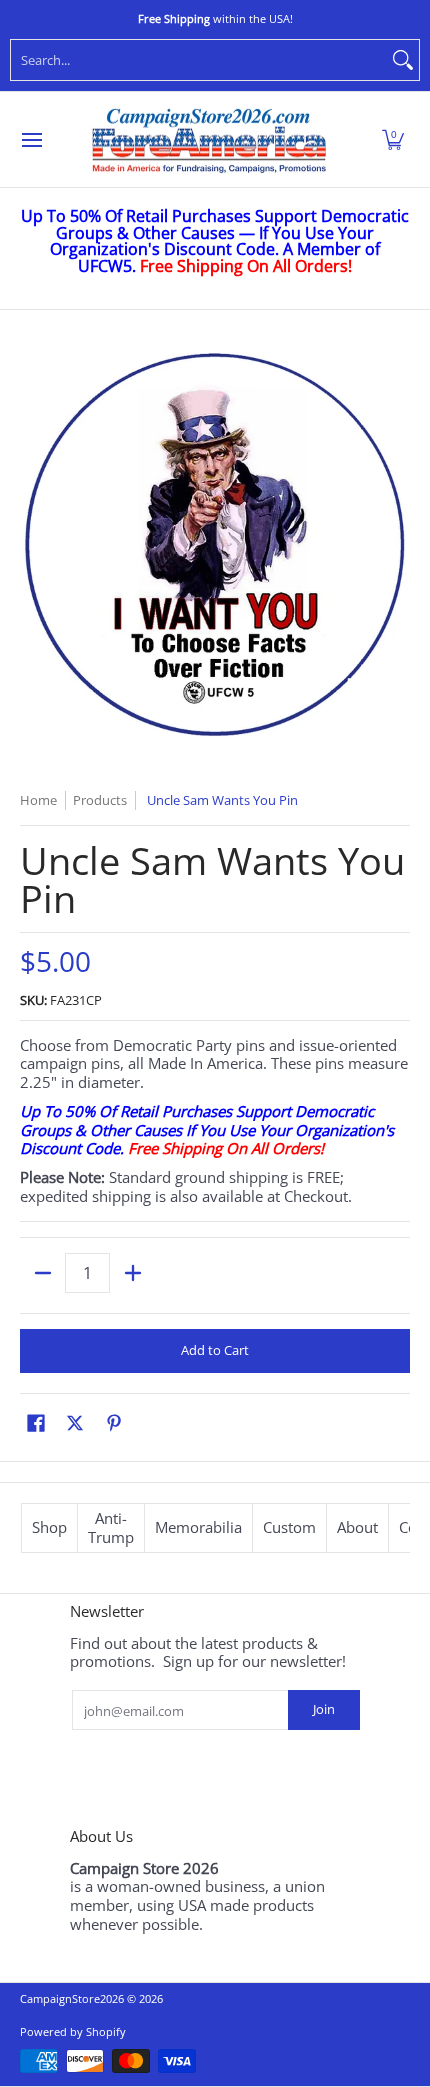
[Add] (132, 1273)
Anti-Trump (111, 1527)
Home (38, 800)
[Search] (403, 60)
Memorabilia (198, 1527)
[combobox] (199, 60)
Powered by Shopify (73, 2031)
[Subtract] (42, 1273)
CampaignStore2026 (72, 1998)
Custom (289, 1527)
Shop (49, 1527)
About (357, 1527)
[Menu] (31, 140)
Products (100, 800)
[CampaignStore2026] (209, 140)
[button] (393, 140)
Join (324, 1709)
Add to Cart (215, 1350)
